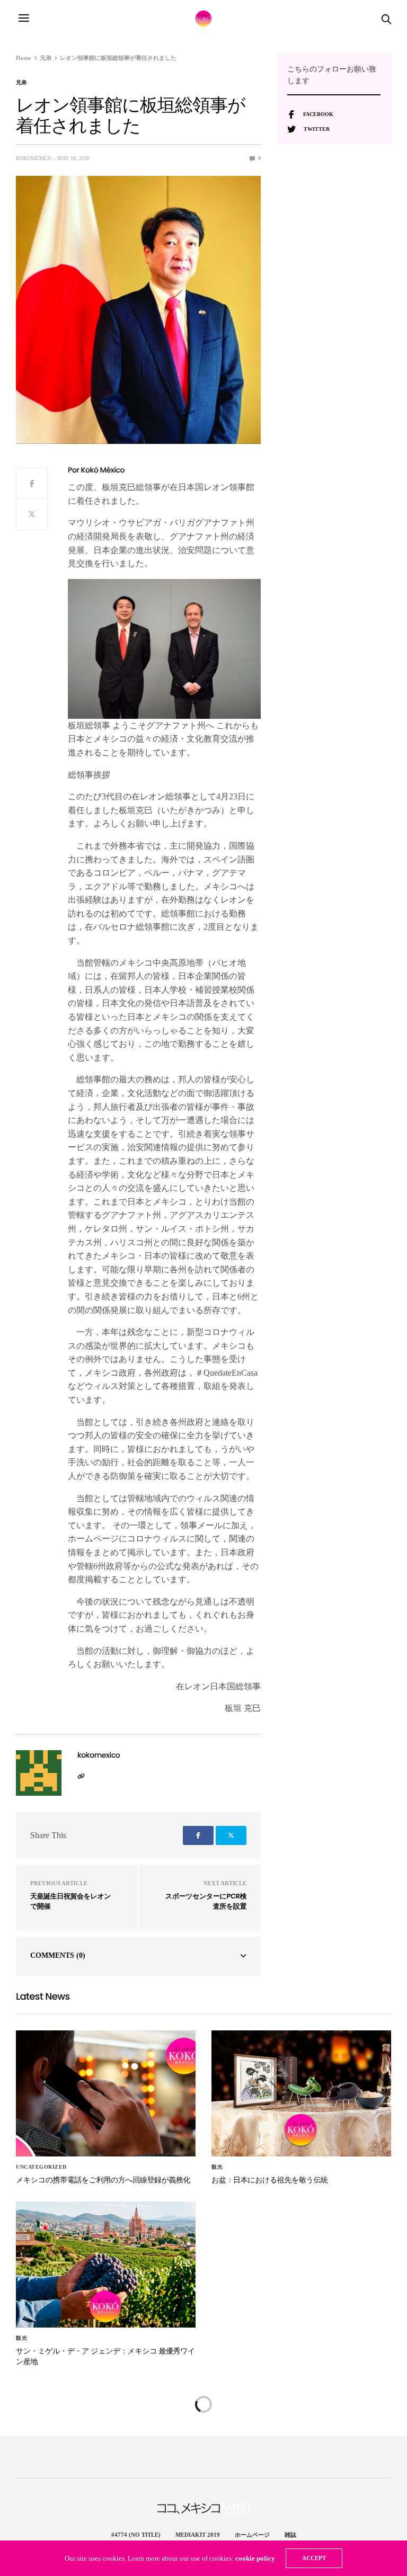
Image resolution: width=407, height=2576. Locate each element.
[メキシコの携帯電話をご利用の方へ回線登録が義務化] (106, 2093)
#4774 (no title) (136, 2535)
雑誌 (290, 2535)
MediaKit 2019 (198, 2535)
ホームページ (252, 2535)
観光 (217, 2167)
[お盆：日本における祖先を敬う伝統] (301, 2093)
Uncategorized (41, 2167)
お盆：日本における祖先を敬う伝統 (270, 2180)
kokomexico (34, 158)
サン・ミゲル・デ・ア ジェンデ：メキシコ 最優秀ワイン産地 (105, 2356)
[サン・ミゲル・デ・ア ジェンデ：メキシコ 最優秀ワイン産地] (106, 2265)
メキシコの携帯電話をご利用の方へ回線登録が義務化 (103, 2180)
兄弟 (21, 83)
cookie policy (255, 2558)
